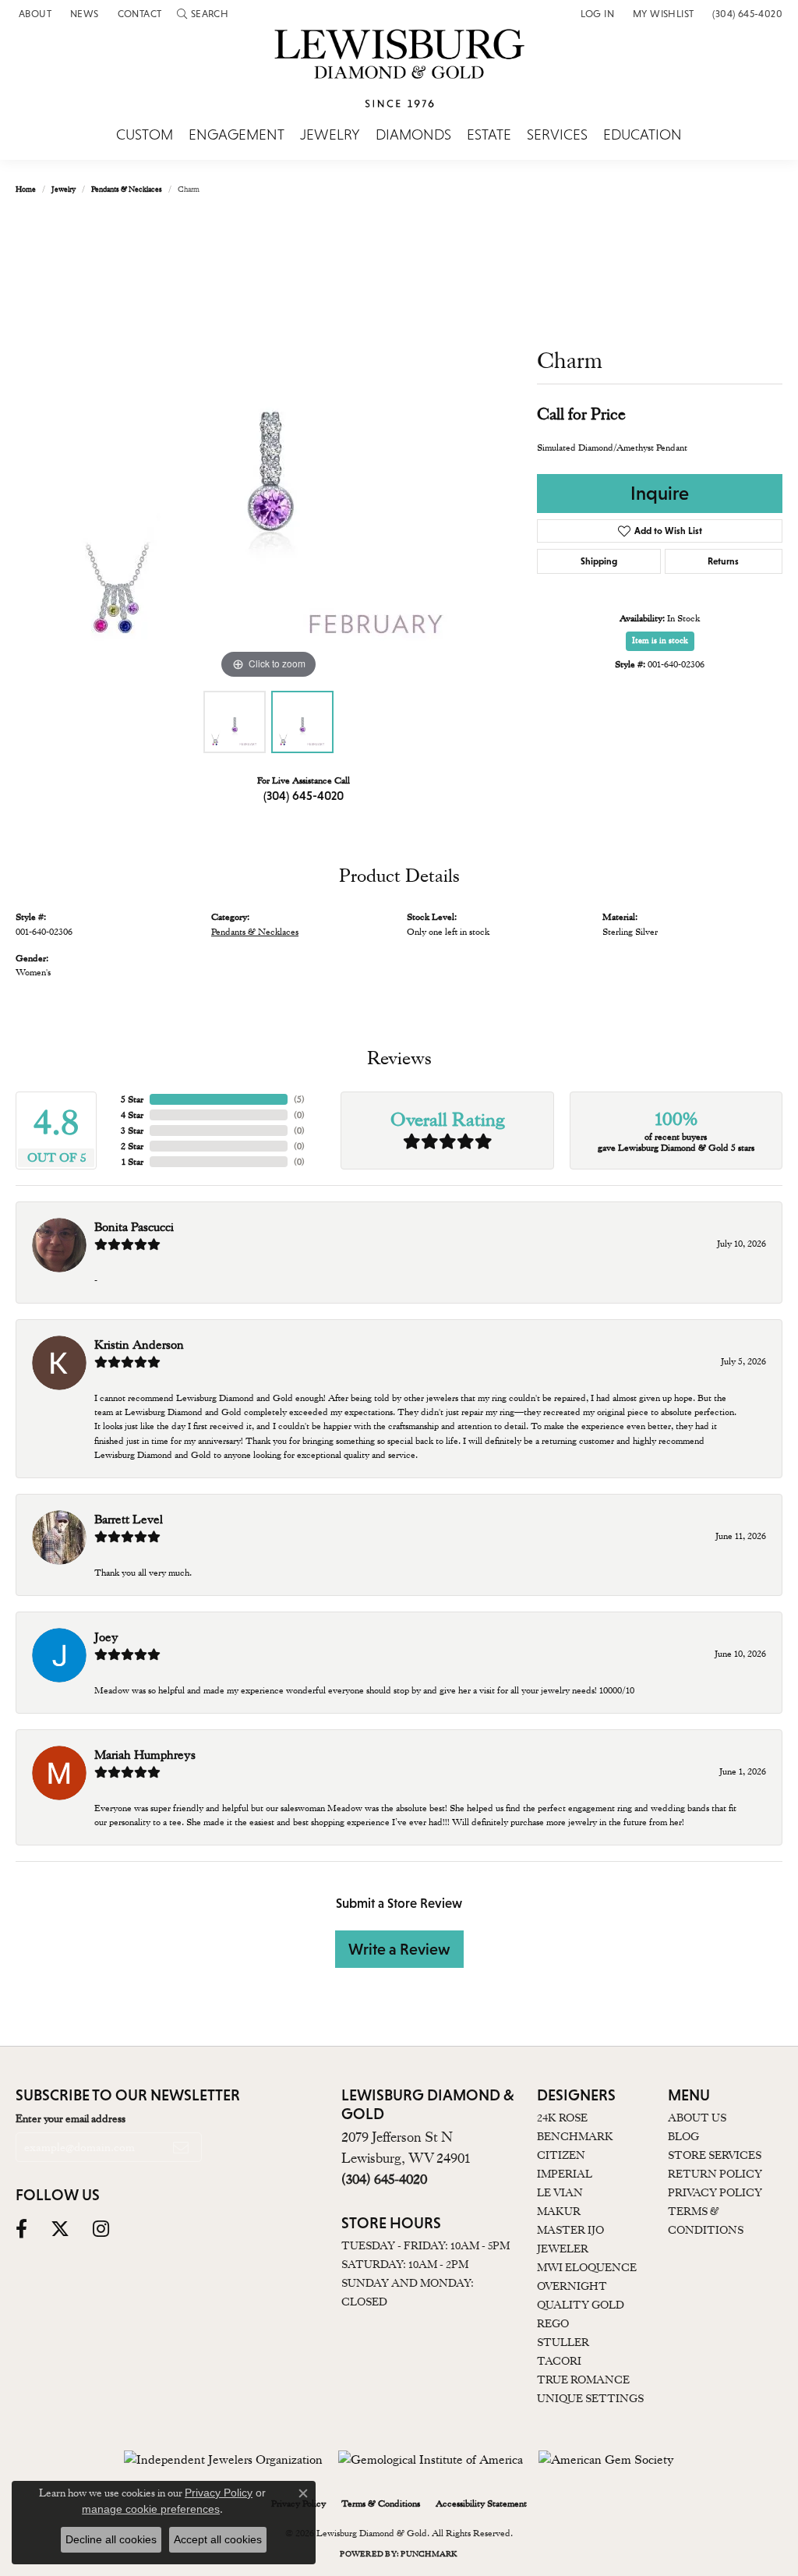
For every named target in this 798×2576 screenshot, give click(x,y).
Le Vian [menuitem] (560, 2192)
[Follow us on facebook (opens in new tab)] (21, 2229)
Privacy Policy (715, 2192)
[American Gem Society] (606, 2460)
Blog (683, 2136)
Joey (106, 1637)
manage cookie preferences (151, 2509)
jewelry (64, 189)
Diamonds (413, 135)
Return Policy (715, 2174)
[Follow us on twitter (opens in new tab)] (60, 2229)
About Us (697, 2118)
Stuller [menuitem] (563, 2342)
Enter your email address (71, 2118)
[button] (203, 14)
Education (643, 135)
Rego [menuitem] (553, 2323)
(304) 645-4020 (304, 795)
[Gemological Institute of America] (431, 2460)
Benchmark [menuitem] (575, 2136)
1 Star (132, 1162)
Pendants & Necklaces (127, 189)
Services (557, 135)
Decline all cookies (111, 2539)
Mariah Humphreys (145, 1755)
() (299, 1099)
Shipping (599, 561)
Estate (489, 135)
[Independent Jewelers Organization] (223, 2460)
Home (26, 189)
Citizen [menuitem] (561, 2155)
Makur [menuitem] (559, 2211)
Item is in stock (660, 640)
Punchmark (429, 2554)
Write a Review (399, 1949)
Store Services (715, 2155)
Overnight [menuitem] (572, 2286)
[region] (269, 449)
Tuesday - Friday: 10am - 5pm (425, 2245)
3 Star (132, 1131)
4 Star (132, 1115)
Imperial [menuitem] (565, 2174)
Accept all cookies (218, 2539)
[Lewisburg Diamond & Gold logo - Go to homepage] (399, 77)
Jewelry (330, 135)
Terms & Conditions (381, 2503)
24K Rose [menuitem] (562, 2118)
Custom (145, 135)
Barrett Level (129, 1520)
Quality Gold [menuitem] (581, 2305)
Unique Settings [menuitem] (590, 2398)
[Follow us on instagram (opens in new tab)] (101, 2229)
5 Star (132, 1099)
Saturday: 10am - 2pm (405, 2264)
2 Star (132, 1146)
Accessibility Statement (481, 2503)
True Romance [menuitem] (583, 2380)
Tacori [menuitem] (559, 2361)
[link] (34, 14)
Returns (723, 561)
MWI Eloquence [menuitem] (587, 2267)
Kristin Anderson (139, 1345)
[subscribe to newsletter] (181, 2147)
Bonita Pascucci (134, 1227)
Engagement (237, 135)
